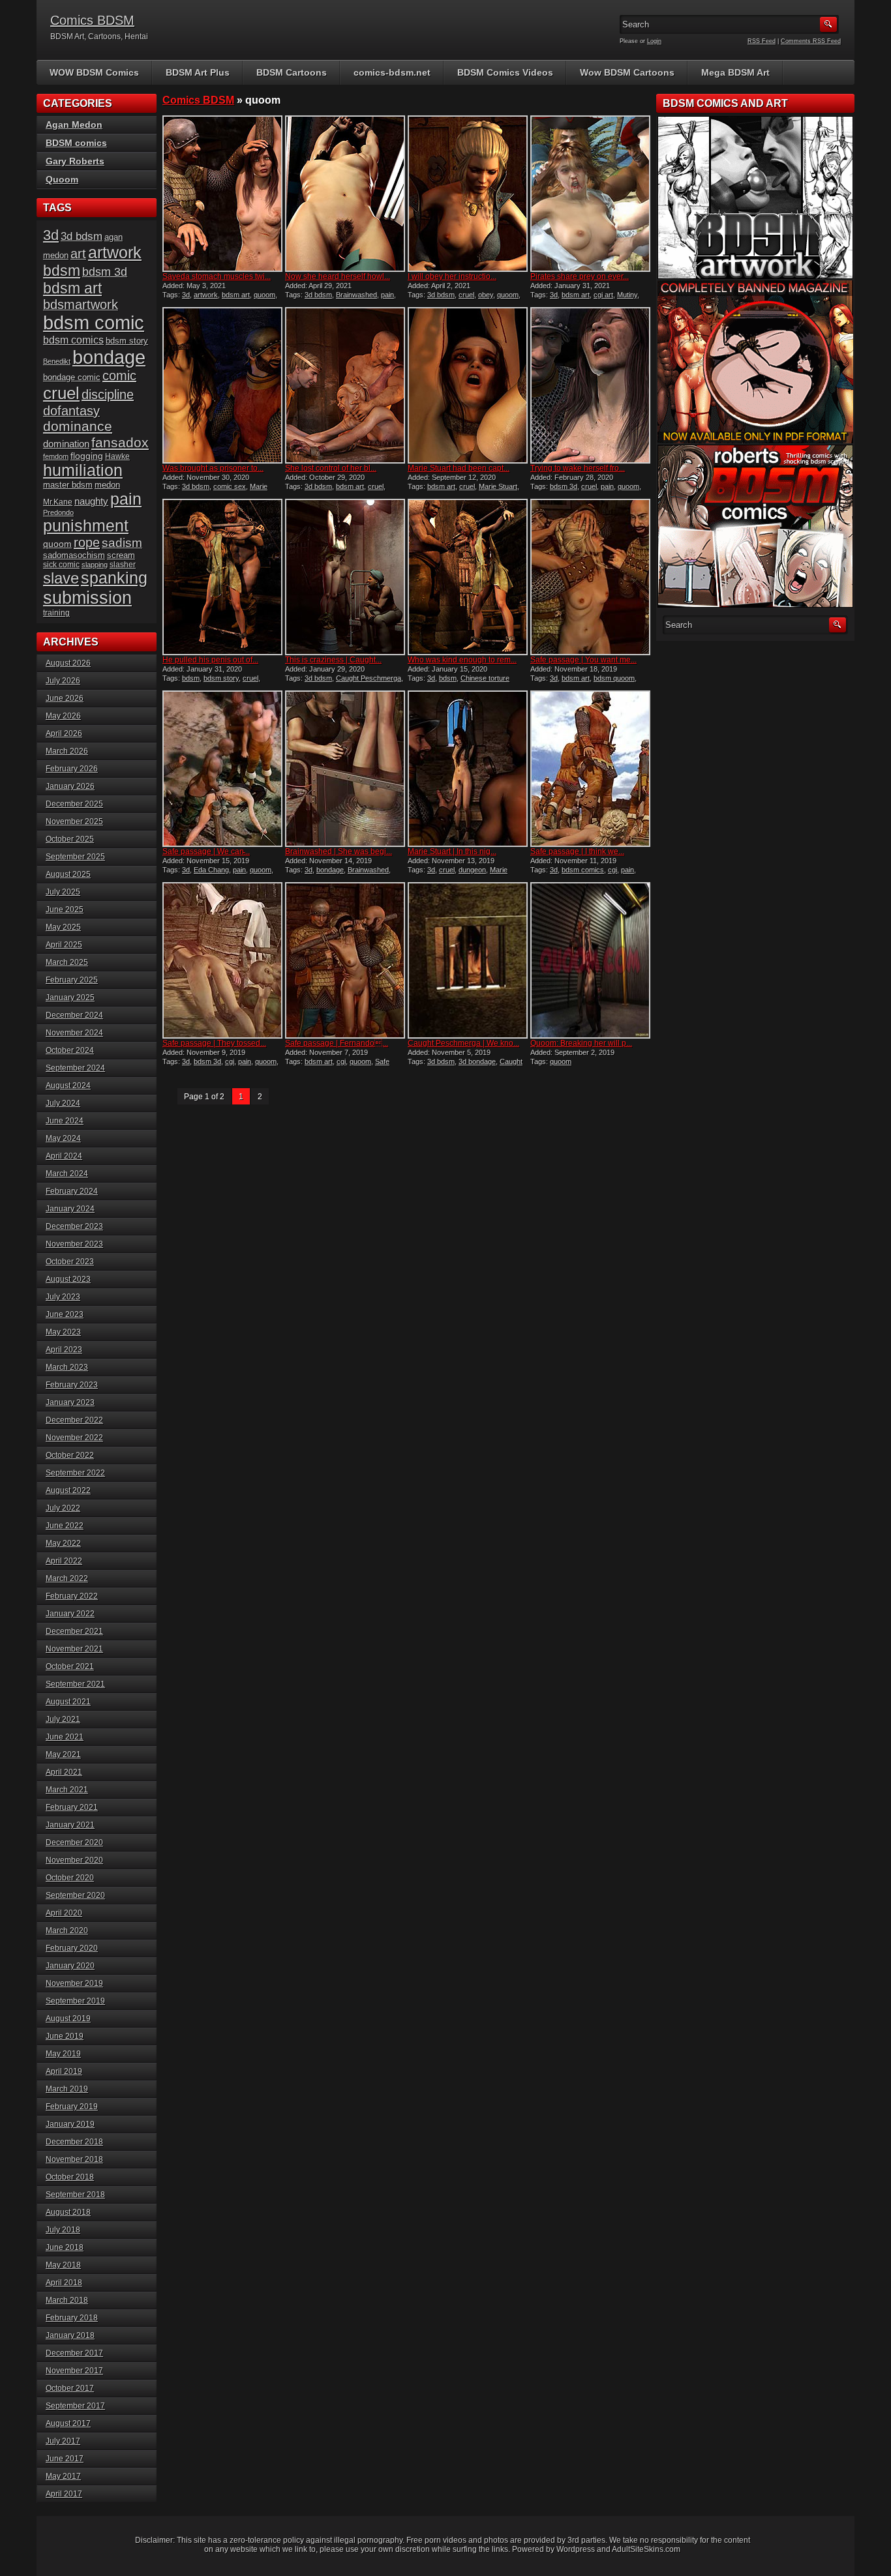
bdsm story (221, 678)
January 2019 (70, 2124)
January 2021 (70, 1825)
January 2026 (70, 786)
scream (121, 555)
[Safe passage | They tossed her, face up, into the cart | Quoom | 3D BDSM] (222, 960)
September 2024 (75, 1068)
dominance (78, 426)
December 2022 (74, 1420)
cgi (612, 870)
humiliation (83, 470)
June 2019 (65, 2036)
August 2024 (68, 1086)
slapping (95, 565)
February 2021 (72, 1807)
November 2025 (74, 822)
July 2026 (63, 681)
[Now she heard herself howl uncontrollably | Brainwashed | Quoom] (345, 194)
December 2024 (74, 1015)
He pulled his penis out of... (210, 660)
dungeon (472, 870)
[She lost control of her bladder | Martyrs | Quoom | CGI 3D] (345, 385)
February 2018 (72, 2318)
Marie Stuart (498, 486)
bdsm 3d (564, 486)
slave (61, 578)
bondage (330, 870)
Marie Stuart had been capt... (459, 468)
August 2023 (68, 1279)
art (78, 254)
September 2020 (75, 1895)
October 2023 (70, 1262)
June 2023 (65, 1314)
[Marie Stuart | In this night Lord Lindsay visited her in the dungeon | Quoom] (468, 769)
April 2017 (64, 2494)
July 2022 (63, 1508)
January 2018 (70, 2335)
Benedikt (57, 361)
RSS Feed (762, 41)
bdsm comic (94, 323)
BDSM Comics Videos (505, 72)
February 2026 (72, 769)
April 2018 (64, 2283)
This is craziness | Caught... (333, 660)
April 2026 (64, 733)
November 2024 (74, 1033)
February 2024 (72, 1191)
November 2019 (74, 1983)
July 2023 (63, 1297)
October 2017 (70, 2388)
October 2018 (70, 2177)
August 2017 (68, 2423)
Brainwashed (356, 295)
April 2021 (64, 1772)
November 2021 (74, 1649)
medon (107, 485)
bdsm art (236, 295)
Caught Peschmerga (369, 678)
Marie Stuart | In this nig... (452, 851)
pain (387, 295)
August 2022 (68, 1490)
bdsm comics (583, 870)
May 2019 (63, 2054)
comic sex (230, 486)
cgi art (603, 295)
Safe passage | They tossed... (214, 1043)
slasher (123, 565)
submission (87, 598)
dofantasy (71, 411)
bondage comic (72, 377)
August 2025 (68, 874)
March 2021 (67, 1790)
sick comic (61, 565)
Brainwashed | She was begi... (339, 851)
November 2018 (74, 2159)
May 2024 (63, 1138)
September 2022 (75, 1473)
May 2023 (63, 1332)
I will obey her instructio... (452, 276)
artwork (206, 295)
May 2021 (63, 1754)
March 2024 (67, 1174)
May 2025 (63, 927)
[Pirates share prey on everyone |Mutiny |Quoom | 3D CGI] (590, 194)
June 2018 (65, 2247)
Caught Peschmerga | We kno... (463, 1043)
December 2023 (74, 1226)
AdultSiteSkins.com (646, 2549)
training (56, 613)
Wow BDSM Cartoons (627, 72)
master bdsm (68, 485)
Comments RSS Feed (811, 41)
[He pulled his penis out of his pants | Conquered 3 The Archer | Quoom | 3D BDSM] (222, 577)
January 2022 (70, 1614)
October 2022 (70, 1455)
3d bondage (477, 1061)
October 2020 (70, 1878)
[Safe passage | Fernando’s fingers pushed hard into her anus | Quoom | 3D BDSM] (345, 960)
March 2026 (67, 751)
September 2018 (75, 2195)
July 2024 (63, 1103)
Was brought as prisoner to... (213, 468)
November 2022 (74, 1438)
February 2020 (72, 1948)
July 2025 (63, 892)
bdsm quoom (614, 678)
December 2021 (74, 1631)
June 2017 (65, 2459)
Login (654, 41)
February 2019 (72, 2107)
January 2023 (70, 1402)
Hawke (117, 456)
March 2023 (67, 1367)
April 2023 (64, 1350)
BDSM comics (76, 143)
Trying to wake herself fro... (578, 468)
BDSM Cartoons (292, 72)
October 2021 (70, 1666)
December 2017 (74, 2353)
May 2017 (63, 2476)
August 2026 (68, 663)
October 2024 (70, 1050)
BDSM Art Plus (198, 72)
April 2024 (64, 1156)
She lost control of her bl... (331, 468)
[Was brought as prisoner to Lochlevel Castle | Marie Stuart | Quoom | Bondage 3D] (222, 385)
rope (87, 542)
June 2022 (65, 1526)
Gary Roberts (75, 161)
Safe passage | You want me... (583, 660)
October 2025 (70, 839)
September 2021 (75, 1684)
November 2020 (74, 1860)
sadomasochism (74, 555)
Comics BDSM (92, 20)
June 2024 (65, 1121)
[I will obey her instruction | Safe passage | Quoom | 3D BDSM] (468, 194)
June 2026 (65, 698)
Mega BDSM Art (735, 72)
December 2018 (74, 2142)
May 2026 (63, 716)
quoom (264, 295)
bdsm (191, 678)
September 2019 (75, 2001)
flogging (87, 456)
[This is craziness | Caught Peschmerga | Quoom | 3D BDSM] (345, 577)
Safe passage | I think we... (577, 851)
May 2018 (63, 2265)
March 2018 (67, 2300)
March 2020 (67, 1931)
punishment (86, 526)
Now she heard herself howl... (338, 276)
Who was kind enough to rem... (462, 660)
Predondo (58, 512)
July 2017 (63, 2441)
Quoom (62, 179)
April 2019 (64, 2071)
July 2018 (63, 2230)
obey (486, 295)
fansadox (120, 442)
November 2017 (74, 2371)
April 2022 (64, 1561)
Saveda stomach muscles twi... (217, 276)
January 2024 (70, 1209)
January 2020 (70, 1966)
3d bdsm (318, 295)
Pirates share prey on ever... (580, 276)
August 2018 (68, 2212)
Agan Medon (74, 125)
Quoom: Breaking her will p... (581, 1043)
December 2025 (74, 804)
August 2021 (68, 1702)
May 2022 (63, 1543)
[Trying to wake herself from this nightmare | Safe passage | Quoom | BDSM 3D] (590, 385)
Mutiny (627, 295)
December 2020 (74, 1843)
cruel (466, 295)
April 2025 (64, 945)
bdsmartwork (81, 304)
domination (66, 444)
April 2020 (64, 1913)
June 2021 (65, 1737)
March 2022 (67, 1578)
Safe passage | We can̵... (206, 851)
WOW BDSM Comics (94, 72)
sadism (122, 543)
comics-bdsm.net (392, 72)
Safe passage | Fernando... (337, 1043)
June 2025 (65, 910)
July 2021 (63, 1719)
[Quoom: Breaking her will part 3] (590, 960)
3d (186, 295)
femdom (56, 456)
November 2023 (74, 1244)
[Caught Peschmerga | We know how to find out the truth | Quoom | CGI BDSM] (468, 960)
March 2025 (67, 962)
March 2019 (67, 2089)
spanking (114, 578)
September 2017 (75, 2406)
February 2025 (72, 980)
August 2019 (68, 2019)
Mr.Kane (58, 502)
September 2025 (75, 857)
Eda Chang (211, 870)
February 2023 (72, 1385)
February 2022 (72, 1596)
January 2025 (70, 998)
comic (119, 376)
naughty (91, 501)
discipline (108, 394)
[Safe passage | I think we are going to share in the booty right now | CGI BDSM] (590, 769)
